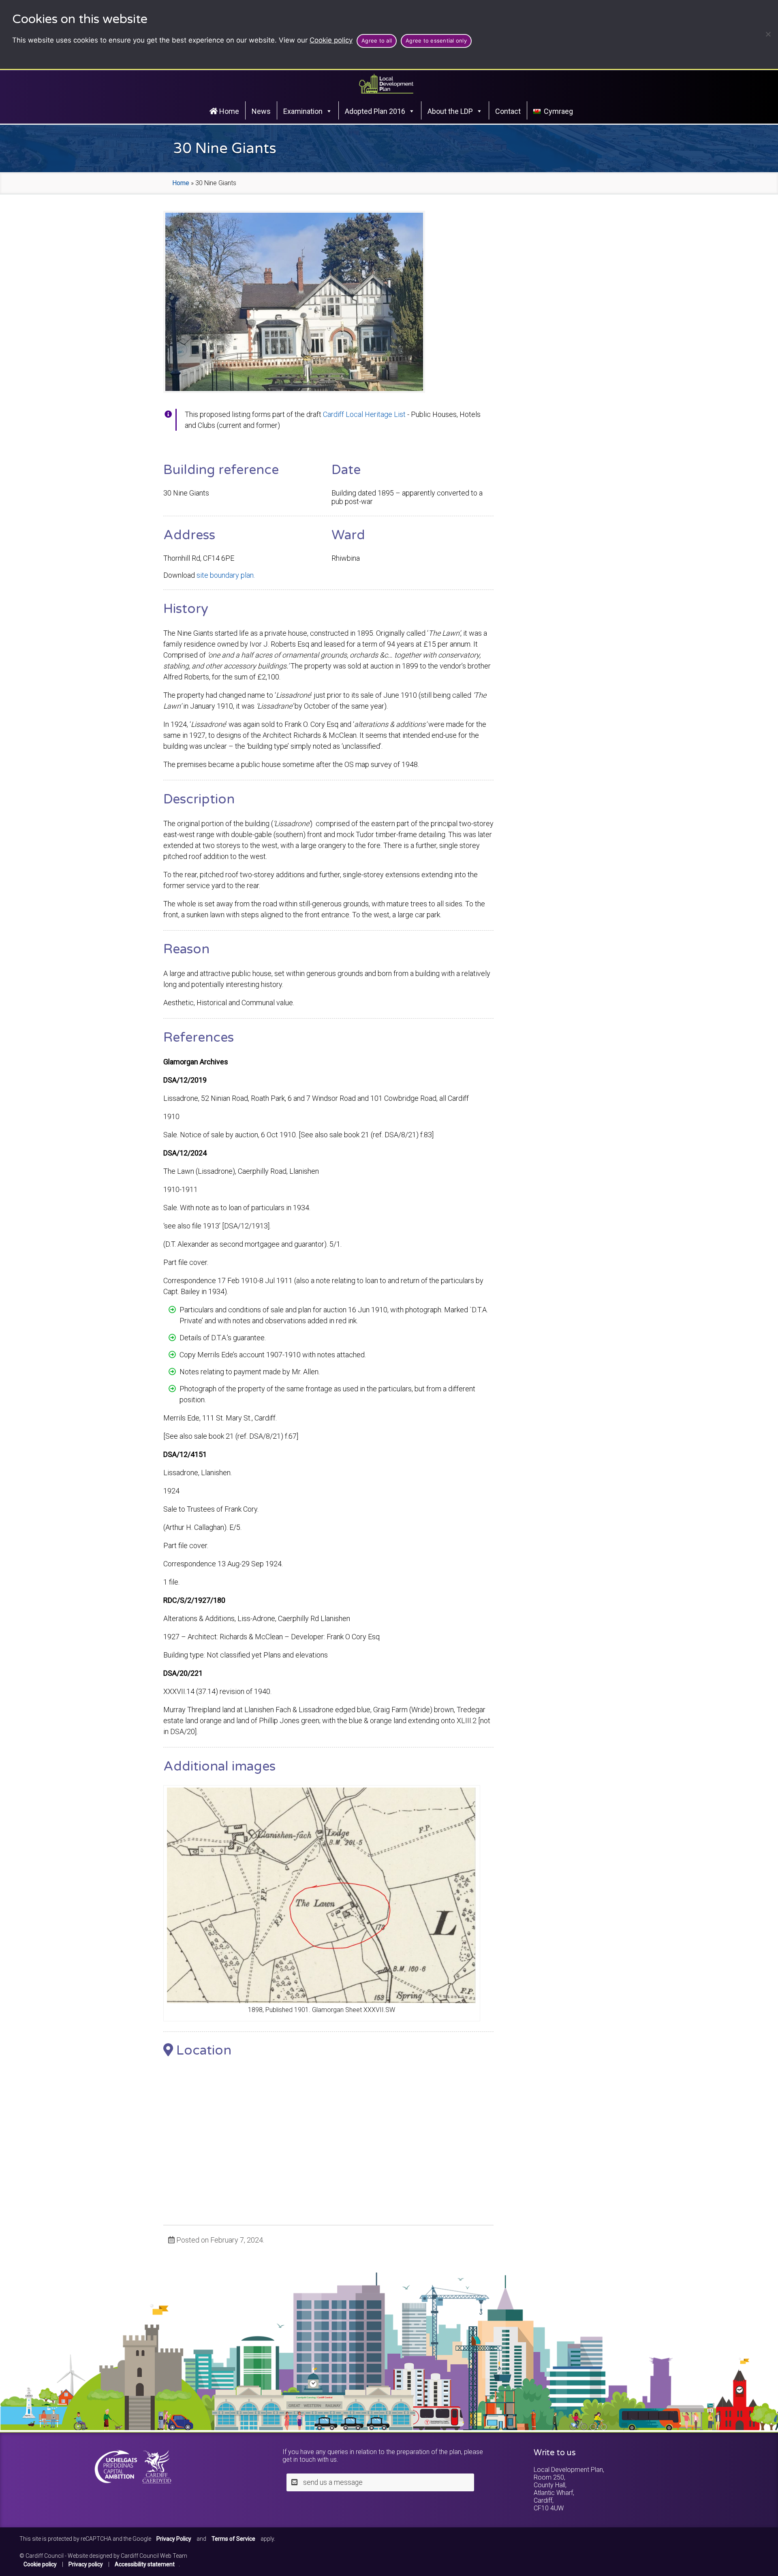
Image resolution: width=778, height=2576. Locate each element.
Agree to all (377, 41)
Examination (303, 111)
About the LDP (450, 111)
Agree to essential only (436, 41)
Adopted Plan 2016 (375, 111)
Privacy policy (86, 2564)
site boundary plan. (226, 575)
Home (228, 111)
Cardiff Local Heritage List (364, 414)
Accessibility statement (145, 2564)
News (261, 111)
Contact (508, 111)
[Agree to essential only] (768, 34)
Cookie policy (331, 40)
